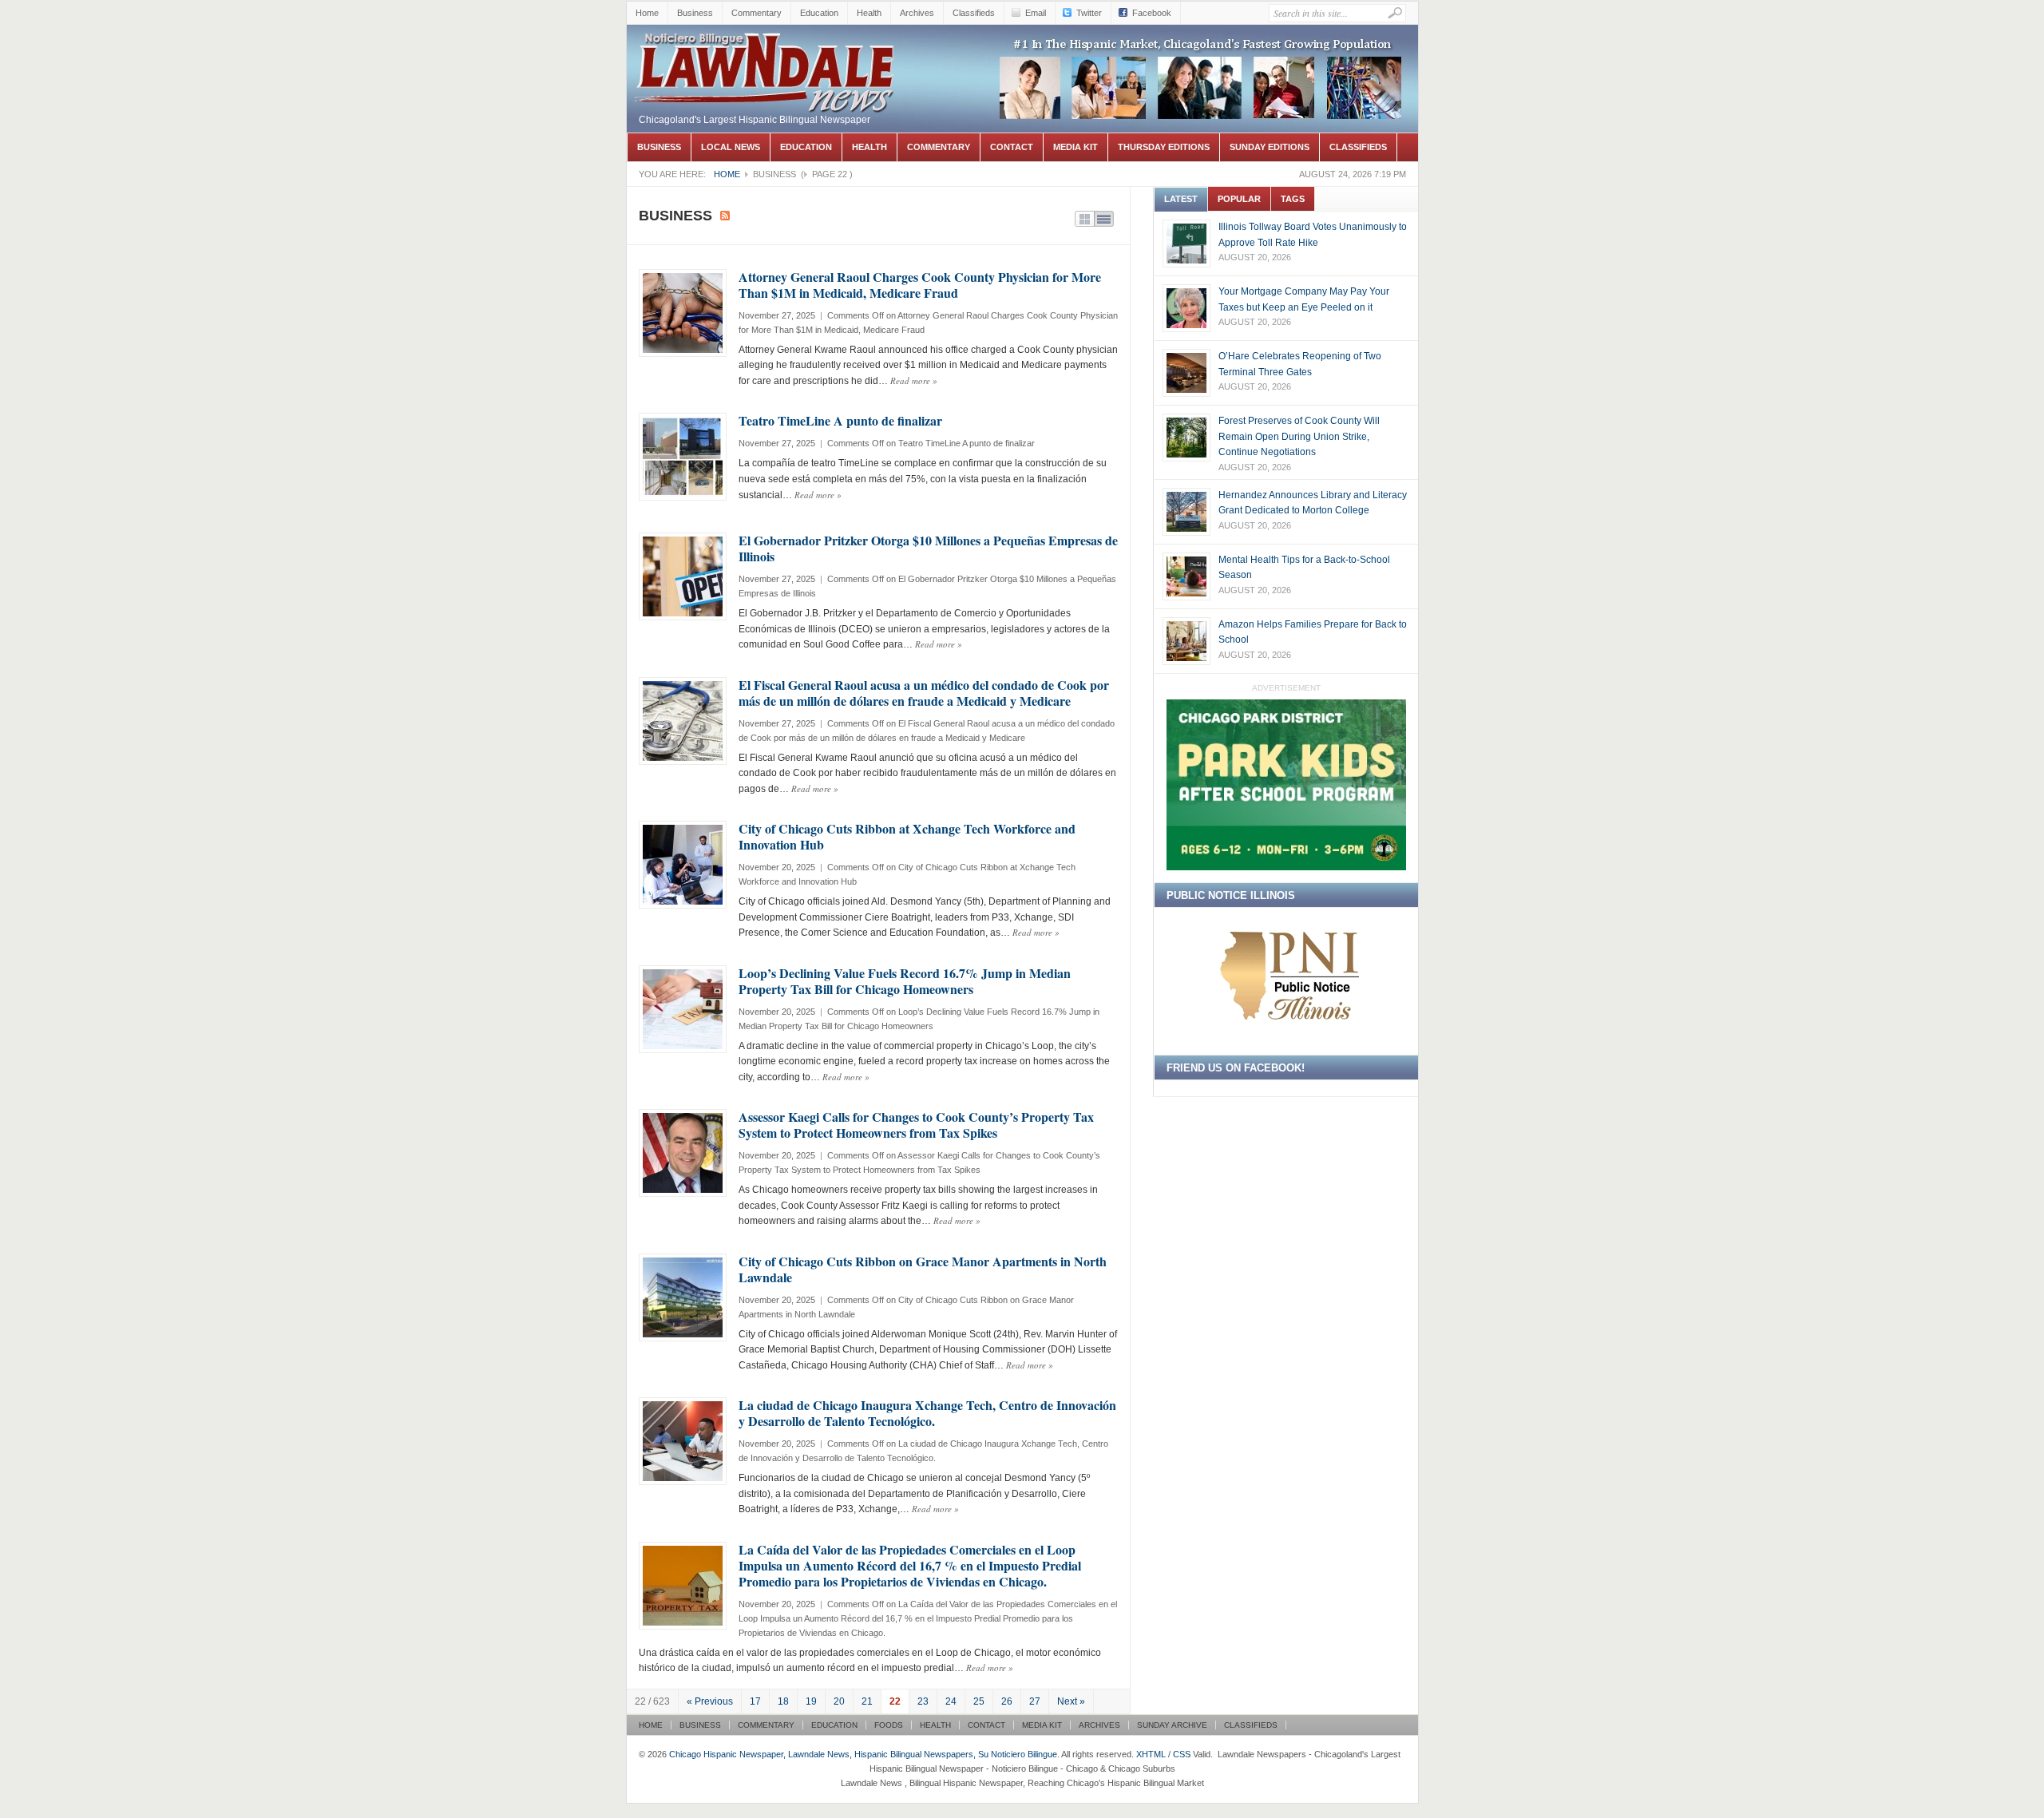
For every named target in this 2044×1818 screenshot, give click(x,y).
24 (951, 1701)
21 (867, 1701)
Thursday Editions (1164, 147)
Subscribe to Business (725, 216)
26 (1007, 1701)
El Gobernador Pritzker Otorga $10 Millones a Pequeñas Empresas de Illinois (928, 548)
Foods (889, 1725)
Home (647, 13)
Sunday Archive (1172, 1725)
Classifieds (974, 13)
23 (923, 1701)
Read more (914, 380)
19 (811, 1701)
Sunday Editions (1270, 147)
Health (869, 13)
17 (755, 1701)
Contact (1012, 147)
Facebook (1152, 13)
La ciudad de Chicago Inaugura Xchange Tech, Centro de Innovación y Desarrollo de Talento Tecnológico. (927, 1413)
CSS (1182, 1754)
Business (695, 13)
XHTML (1151, 1754)
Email (1036, 13)
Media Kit (1075, 147)
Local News (731, 147)
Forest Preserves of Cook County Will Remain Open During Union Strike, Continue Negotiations (1299, 436)
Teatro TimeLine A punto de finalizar (840, 420)
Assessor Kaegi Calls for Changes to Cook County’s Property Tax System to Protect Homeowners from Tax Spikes (916, 1125)
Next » (1071, 1701)
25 (979, 1701)
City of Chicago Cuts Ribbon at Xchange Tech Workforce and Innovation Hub (907, 836)
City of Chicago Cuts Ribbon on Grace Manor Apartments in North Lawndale (923, 1269)
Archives (917, 13)
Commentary (757, 13)
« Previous (710, 1701)
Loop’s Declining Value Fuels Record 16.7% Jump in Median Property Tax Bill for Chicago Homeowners (905, 981)
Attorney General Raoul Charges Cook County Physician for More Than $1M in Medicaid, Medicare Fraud (920, 285)
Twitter (1089, 13)
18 (783, 1701)
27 (1035, 1701)
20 (839, 1701)
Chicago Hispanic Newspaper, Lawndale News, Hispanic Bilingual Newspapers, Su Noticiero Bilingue (766, 69)
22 (895, 1701)
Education (819, 13)
